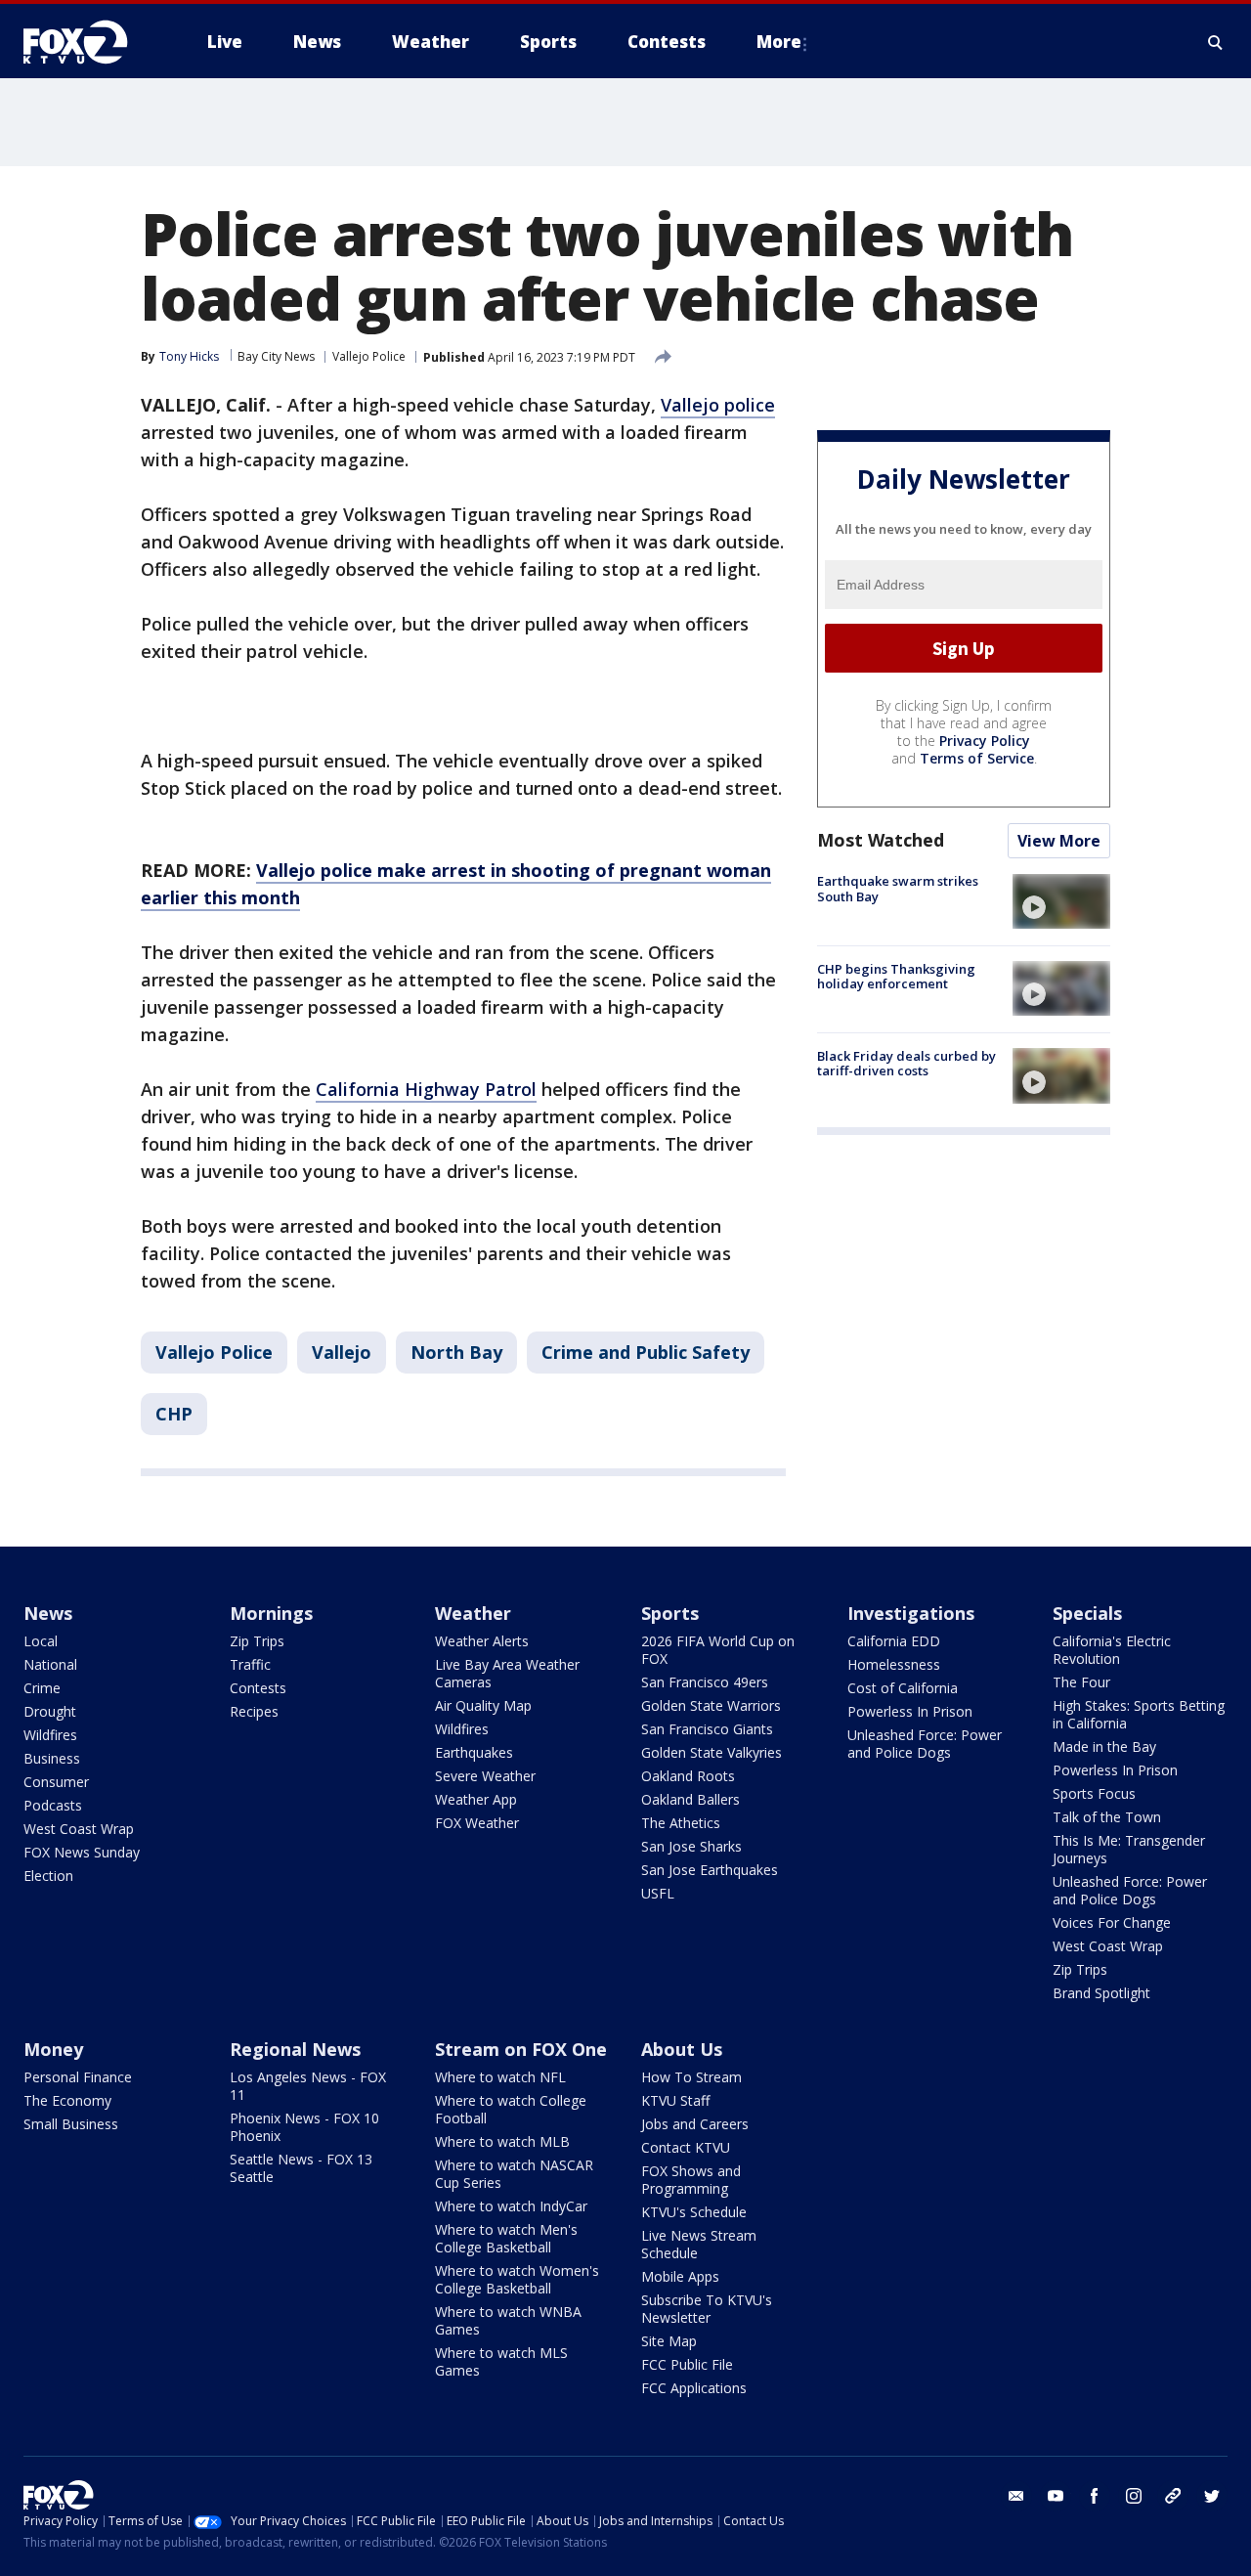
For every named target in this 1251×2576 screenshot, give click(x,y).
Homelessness (894, 1664)
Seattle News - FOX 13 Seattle (301, 2168)
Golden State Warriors (711, 1705)
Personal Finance (78, 2077)
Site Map (669, 2341)
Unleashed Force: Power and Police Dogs (925, 1744)
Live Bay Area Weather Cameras (507, 1673)
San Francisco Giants (707, 1729)
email (1016, 2496)
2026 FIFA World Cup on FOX (718, 1650)
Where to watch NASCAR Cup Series (514, 2174)
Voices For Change (1112, 1922)
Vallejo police (718, 405)
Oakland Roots (688, 1776)
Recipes (254, 1711)
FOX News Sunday (82, 1852)
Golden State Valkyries (712, 1752)
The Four (1081, 1682)
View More (1059, 841)
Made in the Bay (1104, 1746)
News (48, 1613)
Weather (473, 1613)
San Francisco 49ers (705, 1682)
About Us (682, 2049)
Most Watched (881, 840)
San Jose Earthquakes (710, 1870)
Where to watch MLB (502, 2141)
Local (41, 1641)
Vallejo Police (369, 356)
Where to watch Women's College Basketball (517, 2279)
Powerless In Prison (910, 1711)
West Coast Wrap (79, 1829)
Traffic (250, 1664)
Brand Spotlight (1101, 1993)
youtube (1056, 2496)
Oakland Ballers (690, 1799)
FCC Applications (694, 2388)
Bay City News (276, 356)
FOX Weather (477, 1823)
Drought (50, 1711)
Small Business (71, 2124)
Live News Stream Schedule (699, 2244)
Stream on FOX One (521, 2049)
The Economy (67, 2100)
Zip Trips (257, 1641)
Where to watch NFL (500, 2077)
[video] (1061, 901)
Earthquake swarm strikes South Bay (898, 889)
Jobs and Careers (695, 2124)
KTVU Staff (675, 2100)
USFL (658, 1893)
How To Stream (691, 2077)
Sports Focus (1094, 1793)
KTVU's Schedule (694, 2212)
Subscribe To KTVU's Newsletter (707, 2309)
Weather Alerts (482, 1641)
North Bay (456, 1352)
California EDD (894, 1641)
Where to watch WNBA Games (508, 2320)
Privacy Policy (985, 741)
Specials (1087, 1613)
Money (53, 2049)
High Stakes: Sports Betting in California (1139, 1714)
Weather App (476, 1799)
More (779, 42)
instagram (1134, 2496)
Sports (670, 1613)
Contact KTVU (686, 2147)
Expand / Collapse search (1216, 42)
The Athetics (681, 1823)
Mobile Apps (680, 2276)
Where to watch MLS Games (501, 2361)
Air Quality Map (483, 1705)
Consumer (56, 1782)
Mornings (271, 1613)
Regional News (295, 2049)
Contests (258, 1688)
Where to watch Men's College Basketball (506, 2238)
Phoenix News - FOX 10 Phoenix (304, 2127)
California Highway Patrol (426, 1089)
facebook (1095, 2496)
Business (52, 1758)
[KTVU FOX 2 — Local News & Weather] (88, 42)
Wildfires (50, 1735)
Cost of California (903, 1688)
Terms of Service (977, 758)
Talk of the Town (1107, 1817)
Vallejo (342, 1352)
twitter (1212, 2496)
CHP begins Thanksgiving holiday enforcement (896, 976)
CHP (174, 1414)
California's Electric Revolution (1112, 1650)
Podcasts (53, 1805)
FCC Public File (687, 2364)
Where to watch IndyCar (511, 2206)
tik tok (1173, 2496)
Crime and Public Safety (646, 1352)
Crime (42, 1688)
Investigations (911, 1613)
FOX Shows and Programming (691, 2180)
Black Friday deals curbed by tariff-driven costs (906, 1063)
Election (48, 1876)
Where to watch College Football (511, 2109)
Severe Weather (485, 1776)
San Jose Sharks (691, 1846)
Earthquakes (474, 1752)
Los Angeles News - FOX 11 (308, 2086)
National (50, 1664)
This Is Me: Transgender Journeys (1129, 1849)
